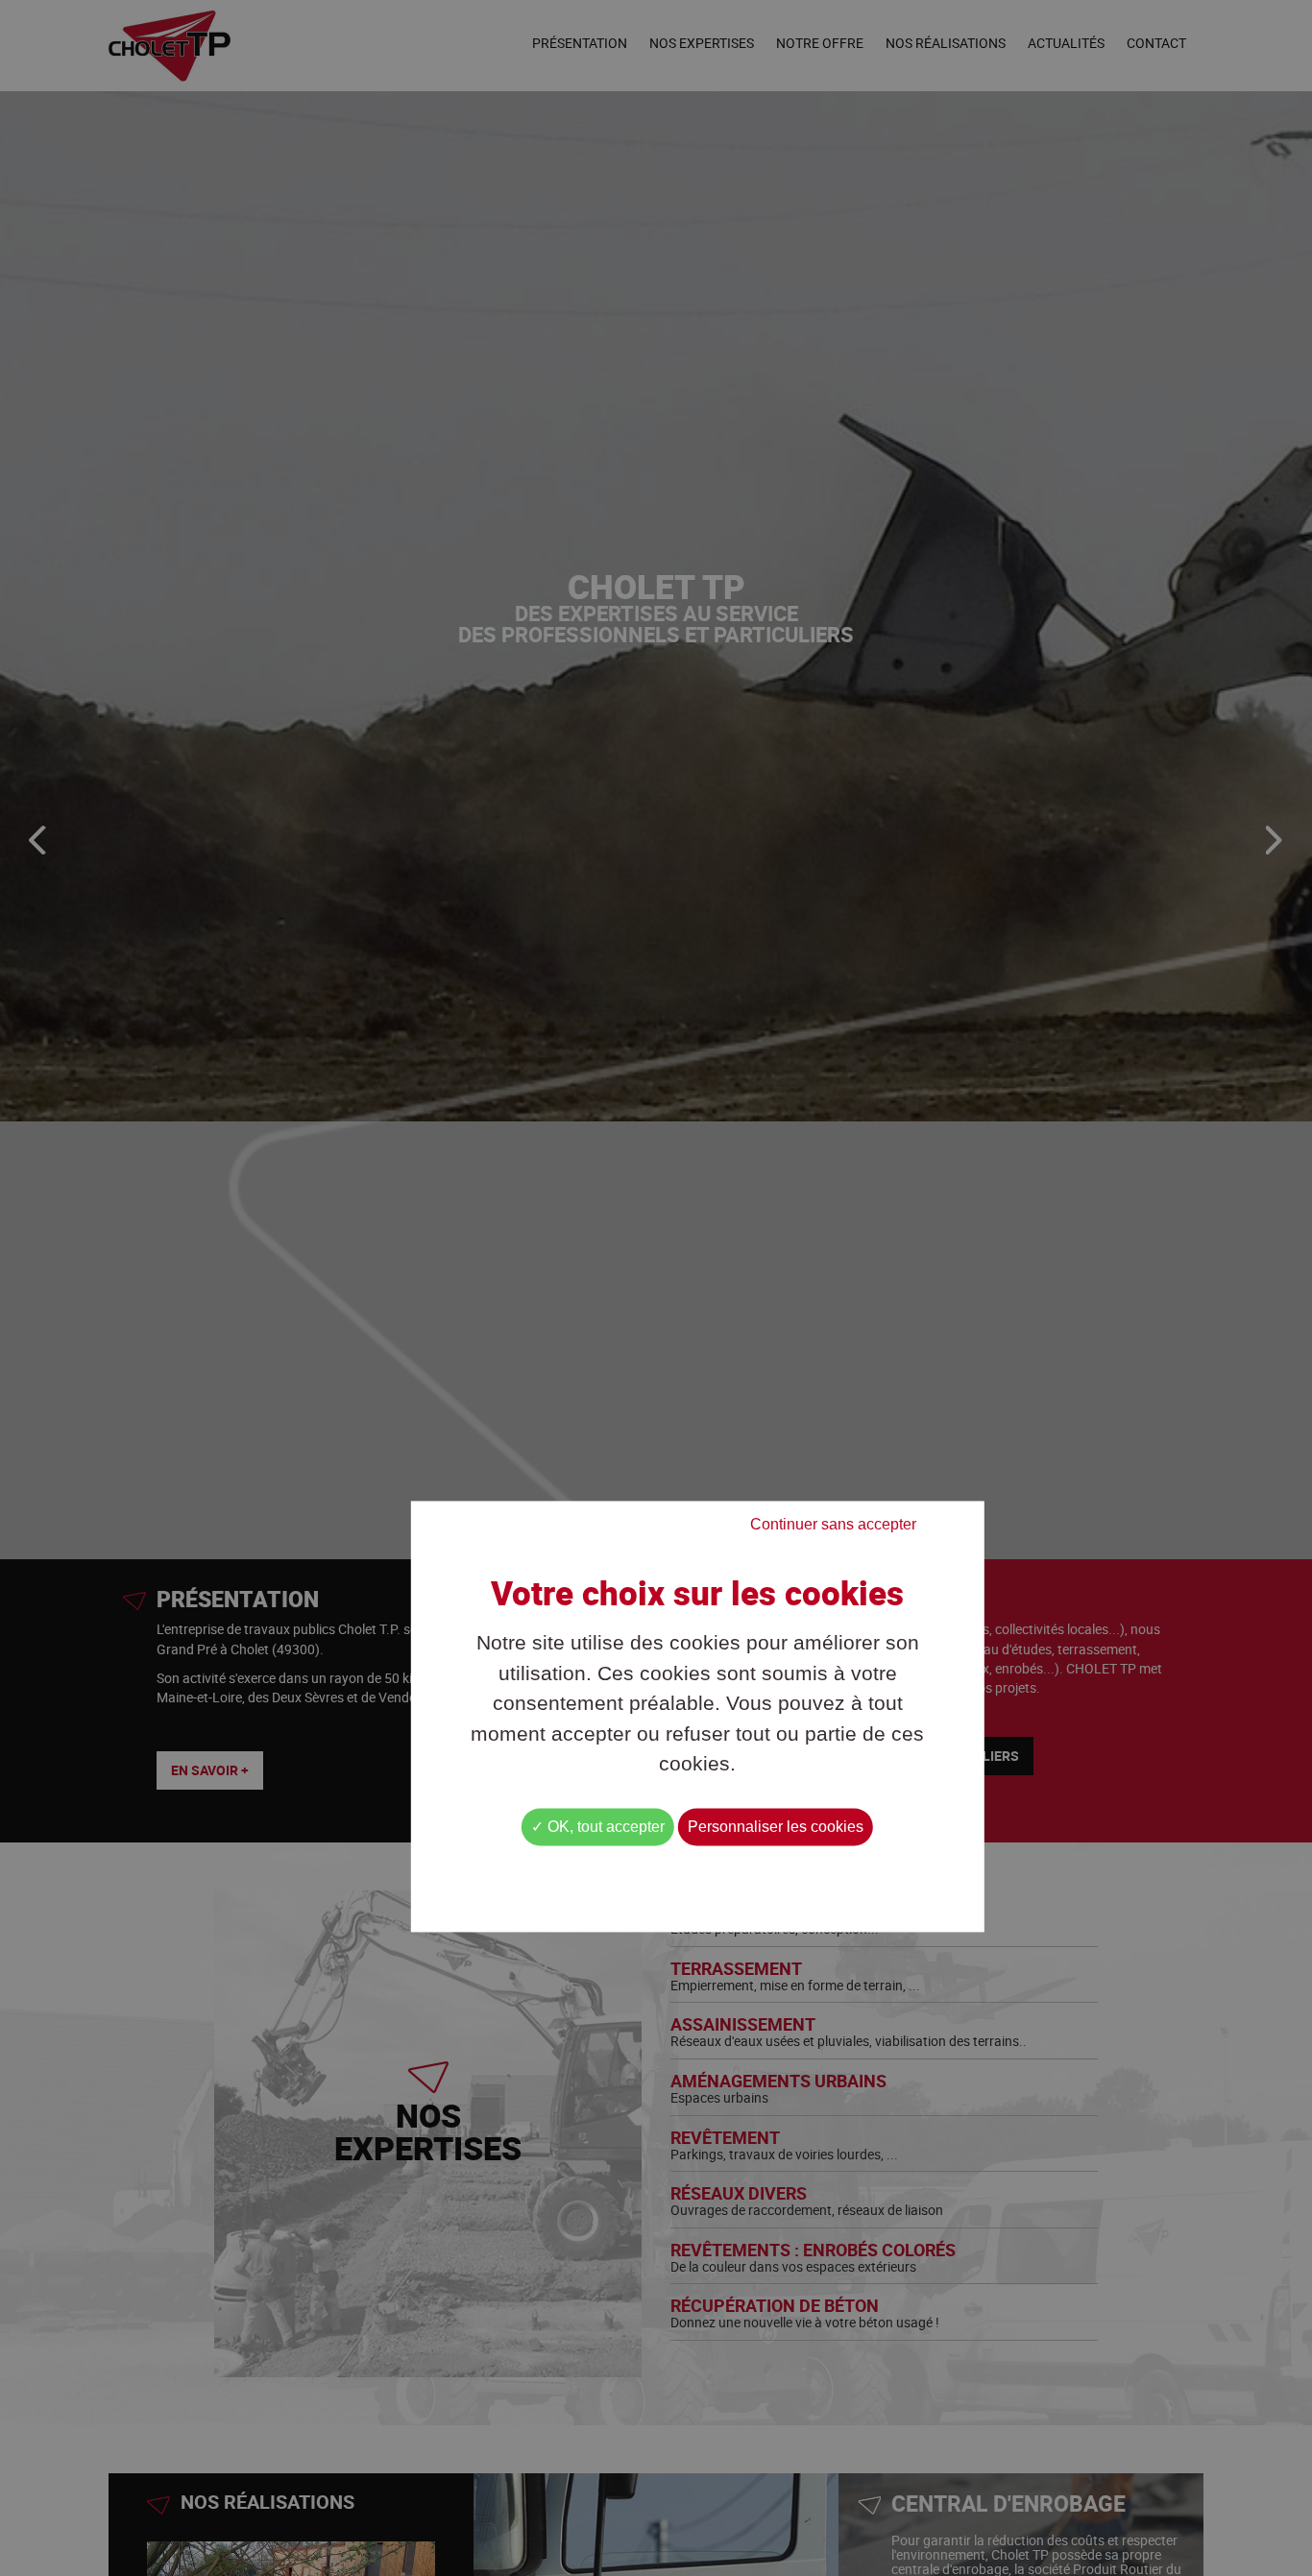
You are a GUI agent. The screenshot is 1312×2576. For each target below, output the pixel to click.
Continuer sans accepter (833, 1524)
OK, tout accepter (604, 1827)
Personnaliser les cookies (776, 1827)
